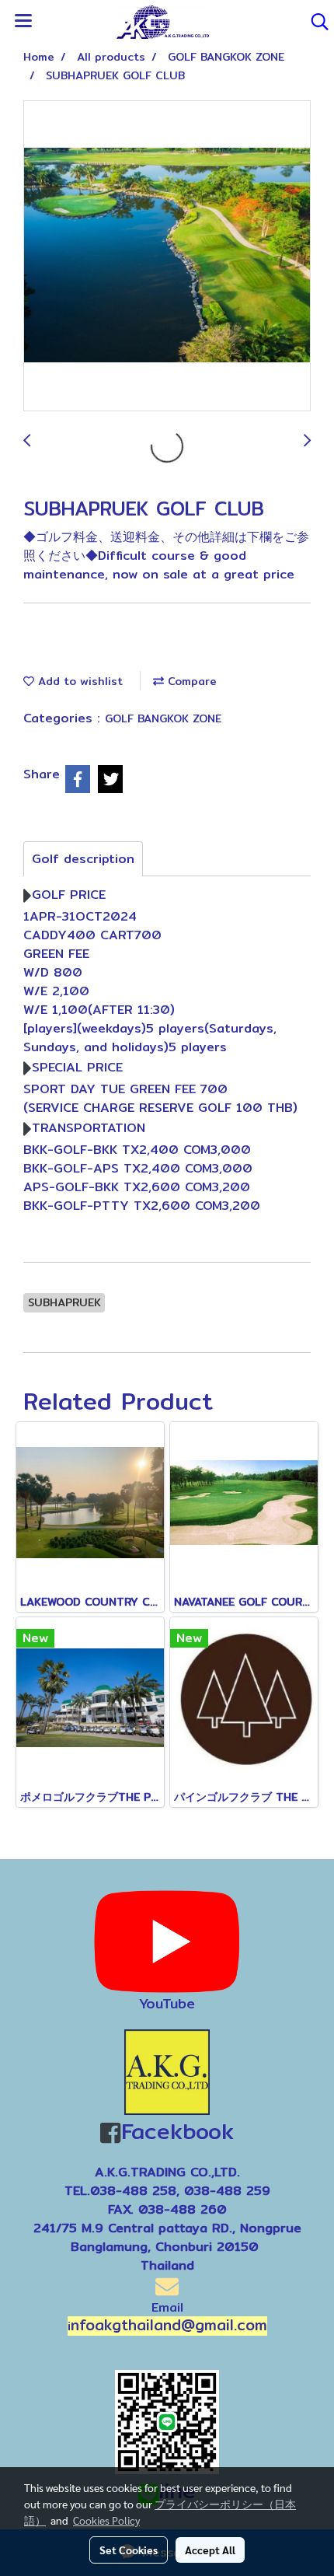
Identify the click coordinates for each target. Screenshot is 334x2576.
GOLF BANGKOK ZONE (163, 718)
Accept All (210, 2550)
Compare (190, 681)
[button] (315, 22)
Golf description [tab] (83, 859)
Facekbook (177, 2131)
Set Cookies (129, 2550)
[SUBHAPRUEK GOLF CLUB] (167, 257)
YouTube (167, 2003)
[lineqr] (167, 2421)
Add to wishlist (78, 681)
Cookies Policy (106, 2520)
